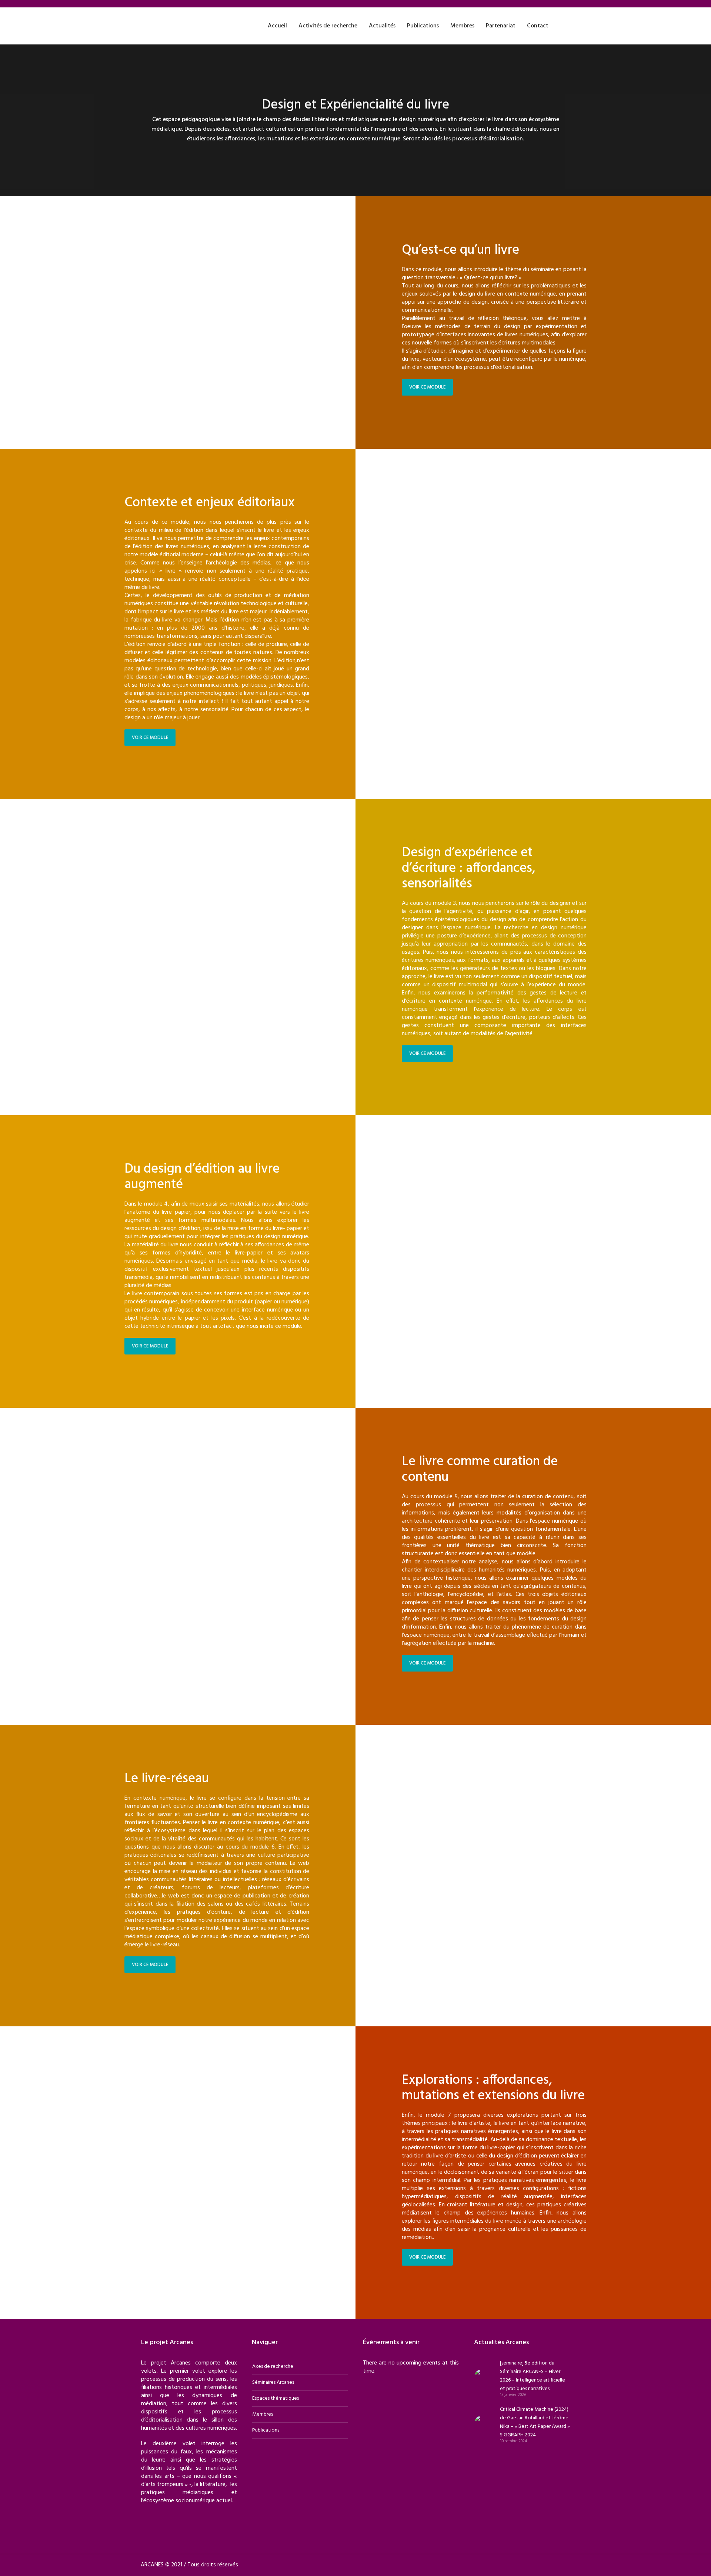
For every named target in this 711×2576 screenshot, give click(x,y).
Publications (266, 2430)
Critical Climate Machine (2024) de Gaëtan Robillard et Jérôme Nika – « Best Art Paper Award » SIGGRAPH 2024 (535, 2422)
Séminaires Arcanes (273, 2382)
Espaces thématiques (276, 2398)
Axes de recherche (273, 2367)
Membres (263, 2414)
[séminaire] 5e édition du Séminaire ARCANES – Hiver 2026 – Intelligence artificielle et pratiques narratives (533, 2376)
